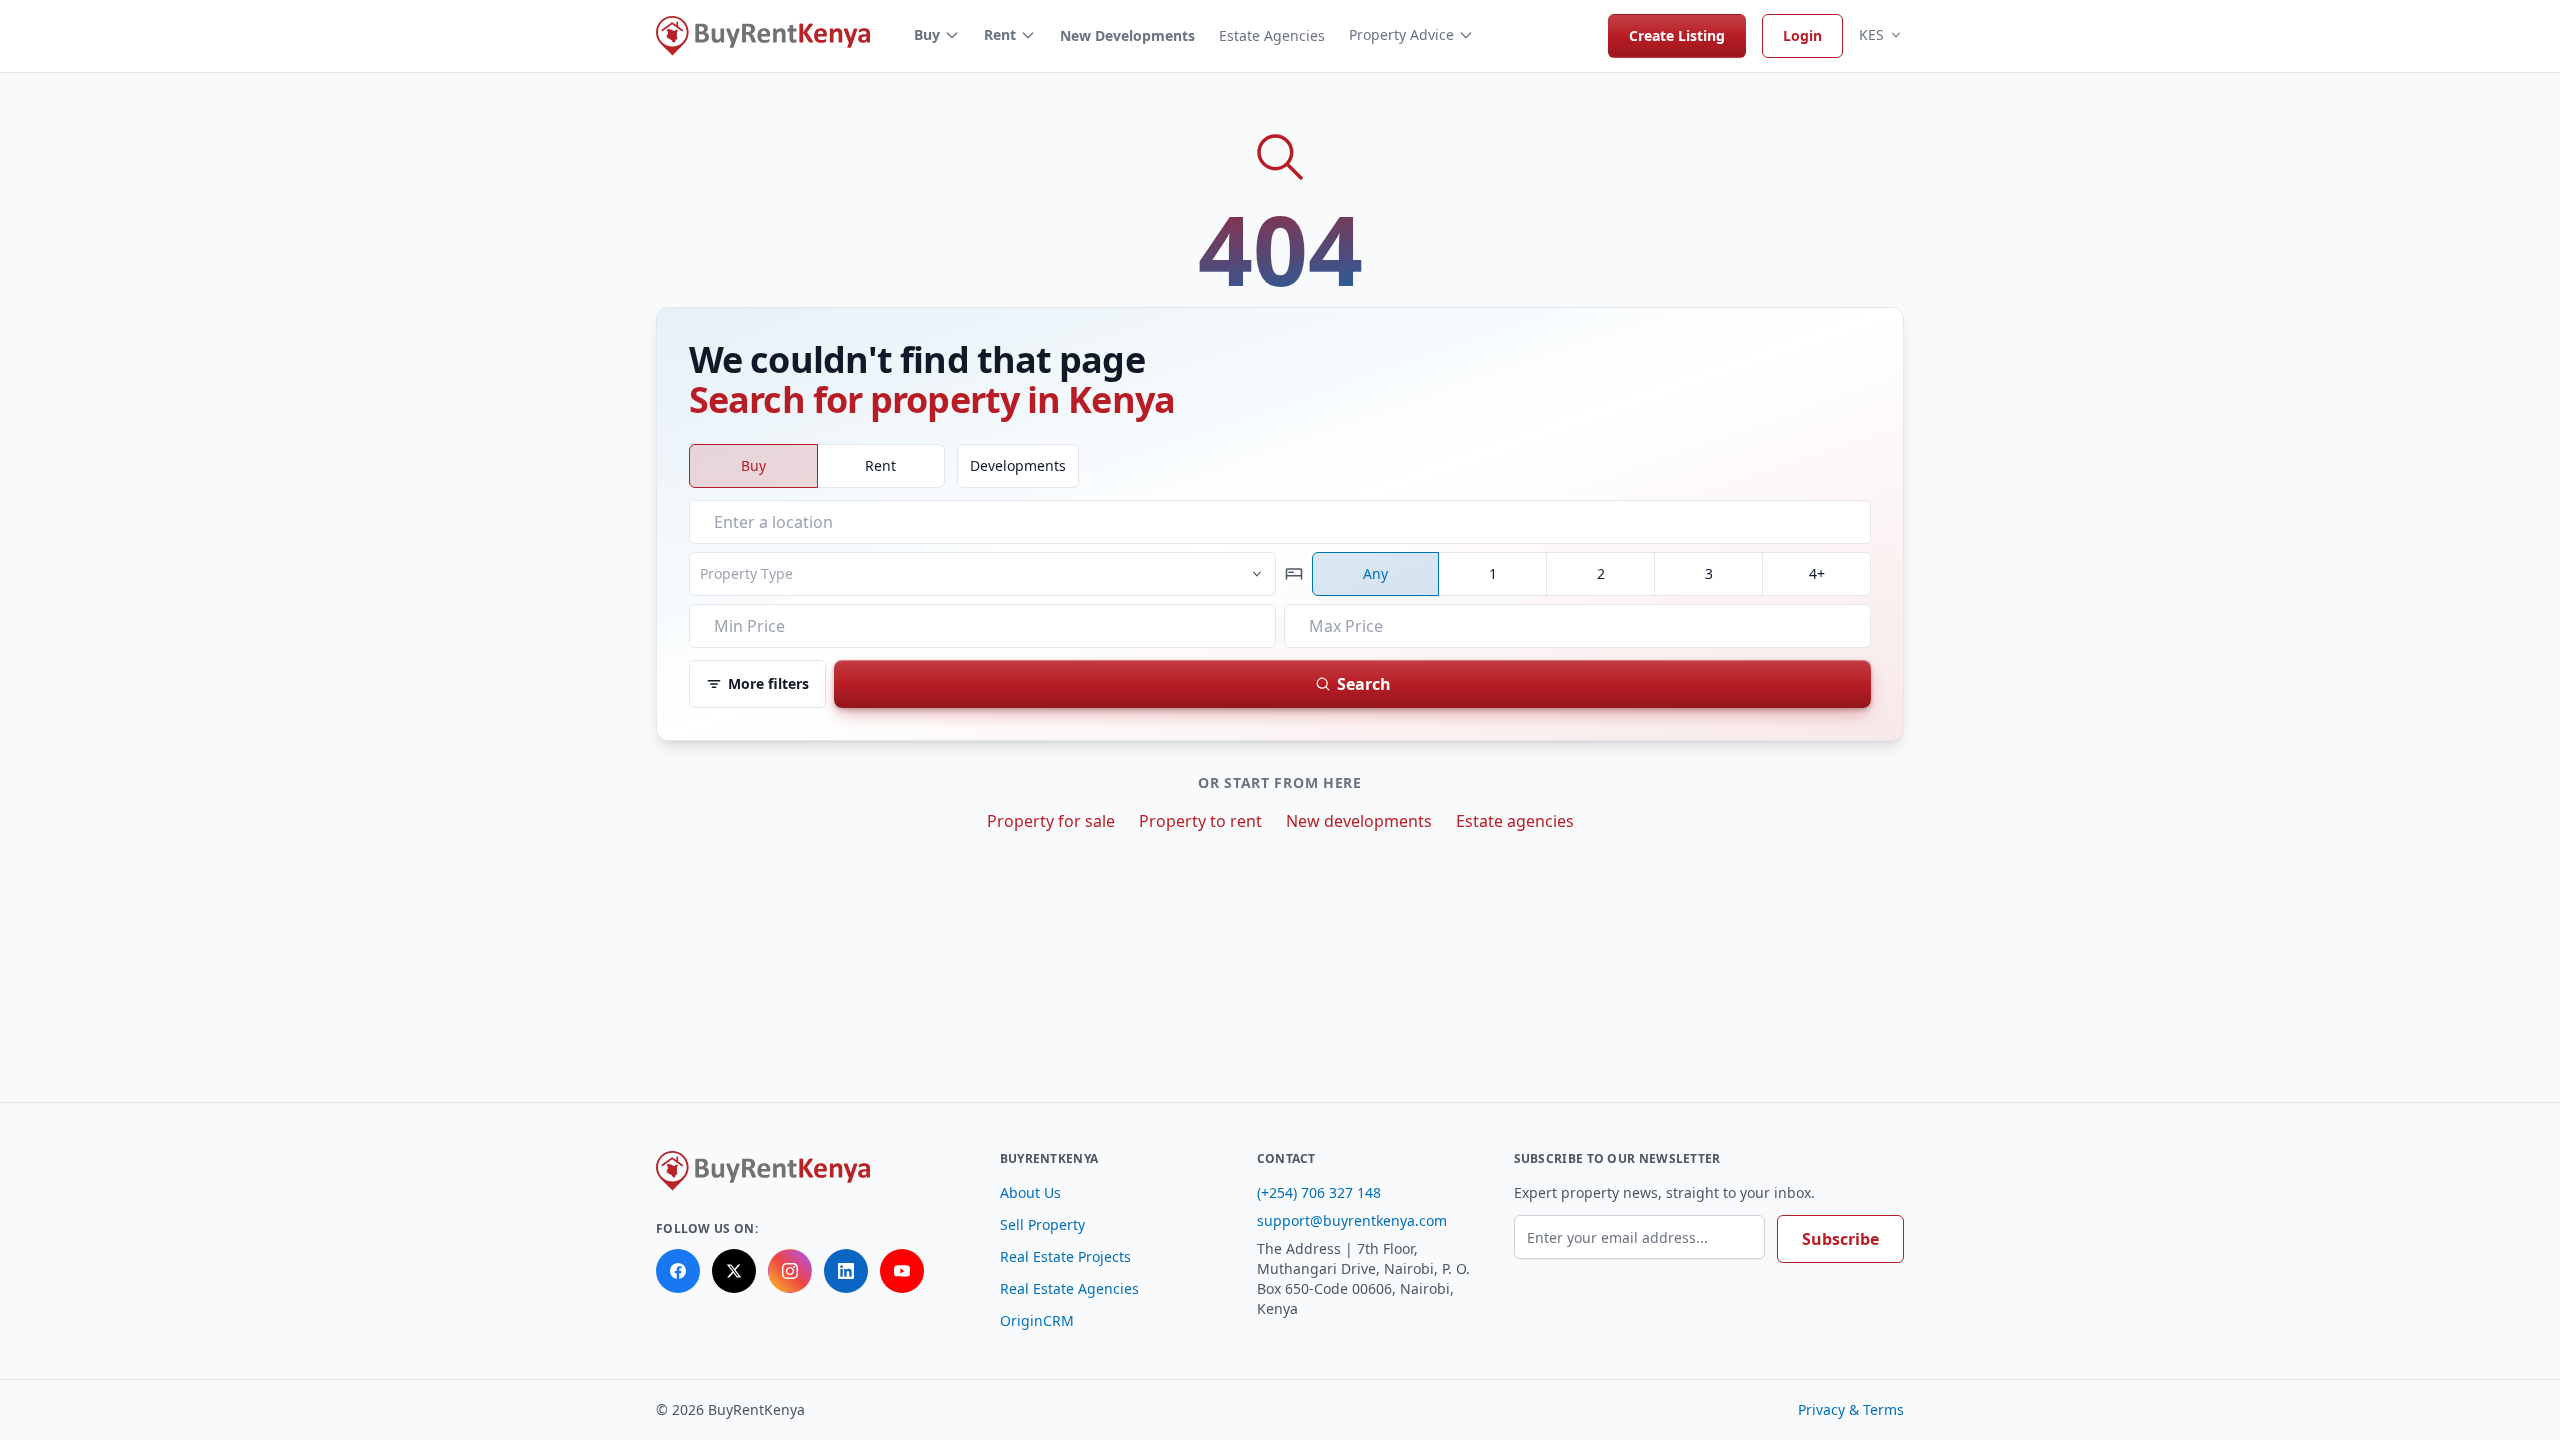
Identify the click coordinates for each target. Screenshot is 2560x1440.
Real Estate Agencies (1069, 1288)
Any (1375, 573)
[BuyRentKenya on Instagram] (790, 1271)
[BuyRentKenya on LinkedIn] (846, 1271)
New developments (1359, 821)
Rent (1000, 34)
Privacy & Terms (1851, 1409)
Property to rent (1200, 821)
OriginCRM (1037, 1320)
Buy (927, 34)
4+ (1817, 573)
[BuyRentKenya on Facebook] (678, 1271)
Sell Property (1042, 1224)
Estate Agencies (1272, 35)
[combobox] (1280, 522)
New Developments (1127, 35)
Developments (1018, 465)
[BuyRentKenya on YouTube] (902, 1271)
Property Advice (1401, 34)
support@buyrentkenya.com (1352, 1220)
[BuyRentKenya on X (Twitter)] (734, 1271)
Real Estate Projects (1065, 1256)
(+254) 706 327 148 (1319, 1192)
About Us (1030, 1192)
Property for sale (1051, 821)
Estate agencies (1515, 821)
